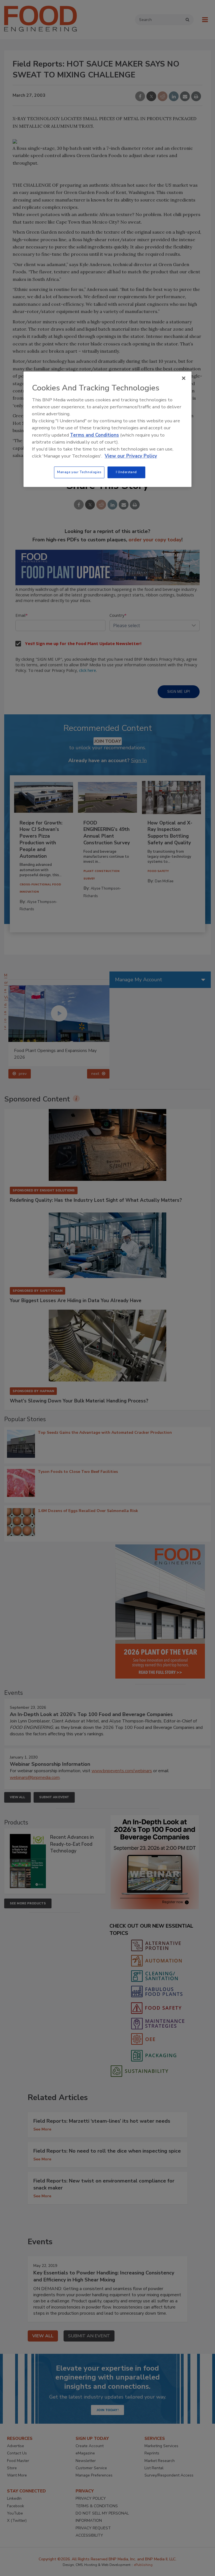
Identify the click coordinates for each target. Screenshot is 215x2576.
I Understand (126, 472)
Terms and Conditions (94, 435)
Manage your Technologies (79, 472)
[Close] (184, 378)
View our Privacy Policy (131, 456)
